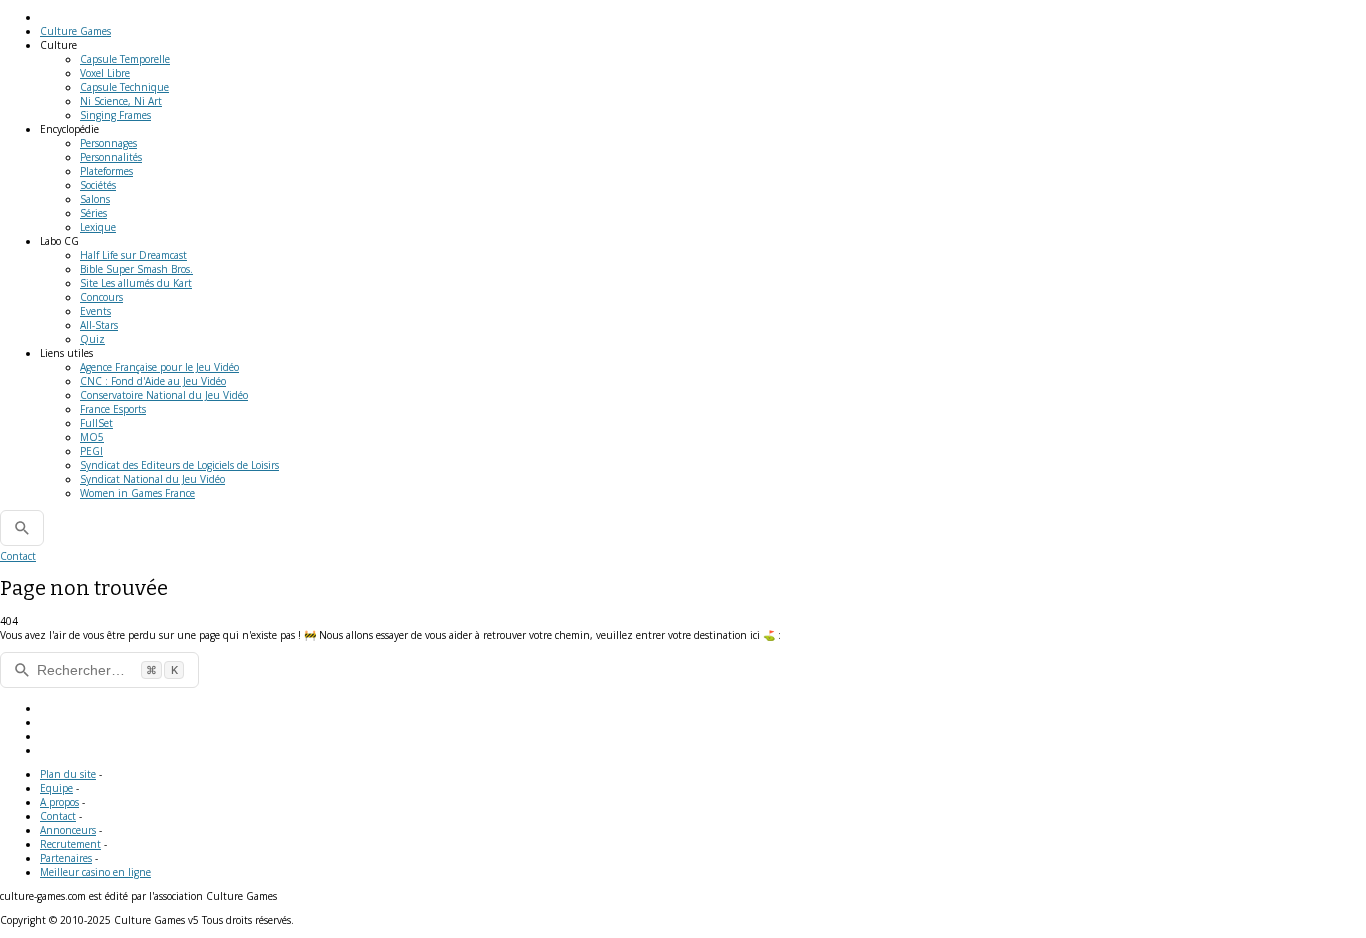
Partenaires (66, 858)
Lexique (98, 227)
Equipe (56, 788)
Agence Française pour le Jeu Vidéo (159, 367)
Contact (18, 556)
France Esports (113, 409)
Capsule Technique (124, 87)
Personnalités (111, 157)
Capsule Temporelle (125, 59)
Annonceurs (68, 830)
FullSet (96, 423)
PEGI (91, 451)
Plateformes (106, 171)
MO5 (92, 437)
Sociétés (98, 185)
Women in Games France (137, 493)
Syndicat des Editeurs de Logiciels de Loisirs (179, 465)
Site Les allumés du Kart (136, 283)
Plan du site (68, 774)
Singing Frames (115, 115)
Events (95, 311)
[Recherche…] (22, 528)
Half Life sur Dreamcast (133, 255)
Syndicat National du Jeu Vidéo (152, 479)
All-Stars (99, 325)
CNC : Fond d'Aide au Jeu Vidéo (153, 381)
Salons (95, 199)
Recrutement (70, 844)
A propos (59, 802)
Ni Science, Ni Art (121, 101)
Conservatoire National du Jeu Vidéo (164, 395)
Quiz (92, 339)
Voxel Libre (105, 73)
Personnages (108, 143)
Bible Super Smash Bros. (136, 269)
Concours (101, 297)
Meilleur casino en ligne (95, 872)
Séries (93, 213)
